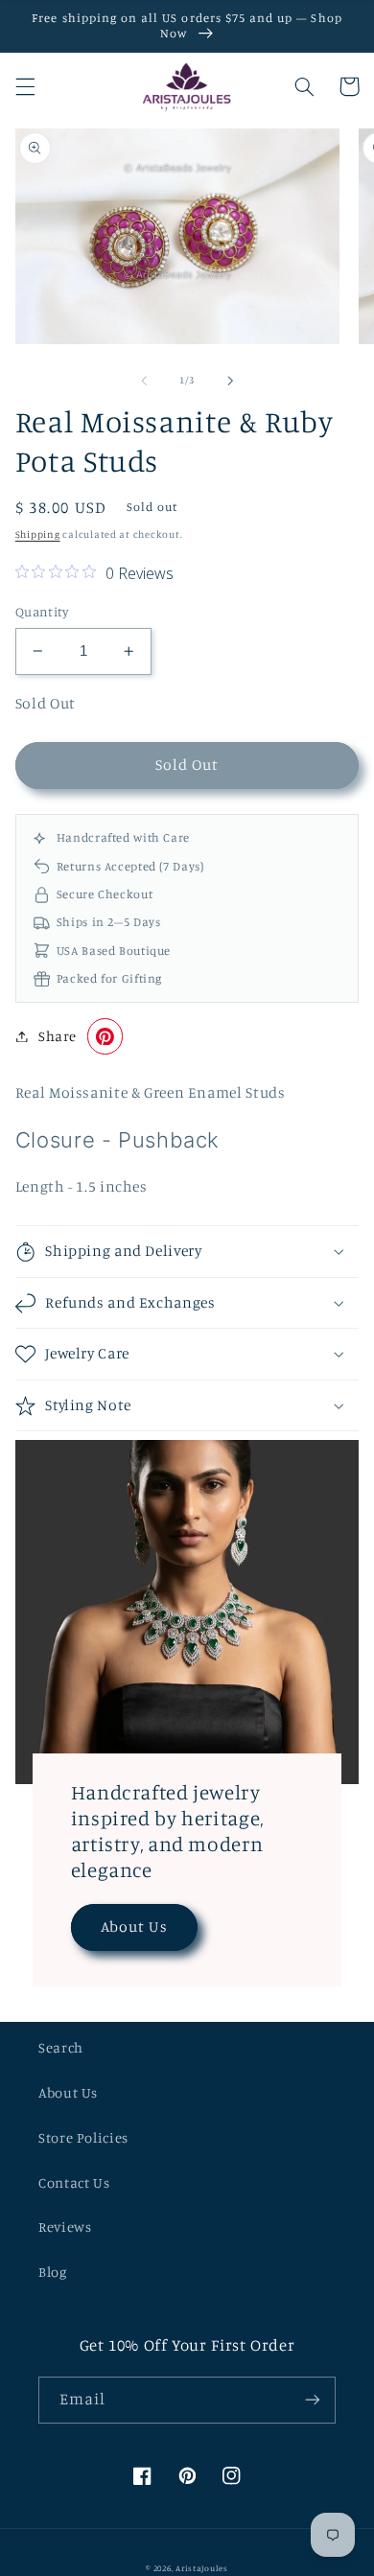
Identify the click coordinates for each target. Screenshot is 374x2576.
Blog (53, 2272)
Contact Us (74, 2182)
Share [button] (58, 1036)
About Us (134, 1926)
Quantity (42, 612)
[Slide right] (230, 381)
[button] (25, 86)
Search (61, 2047)
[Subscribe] (313, 2400)
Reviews (65, 2227)
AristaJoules (202, 2568)
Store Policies (83, 2137)
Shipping (38, 534)
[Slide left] (144, 381)
